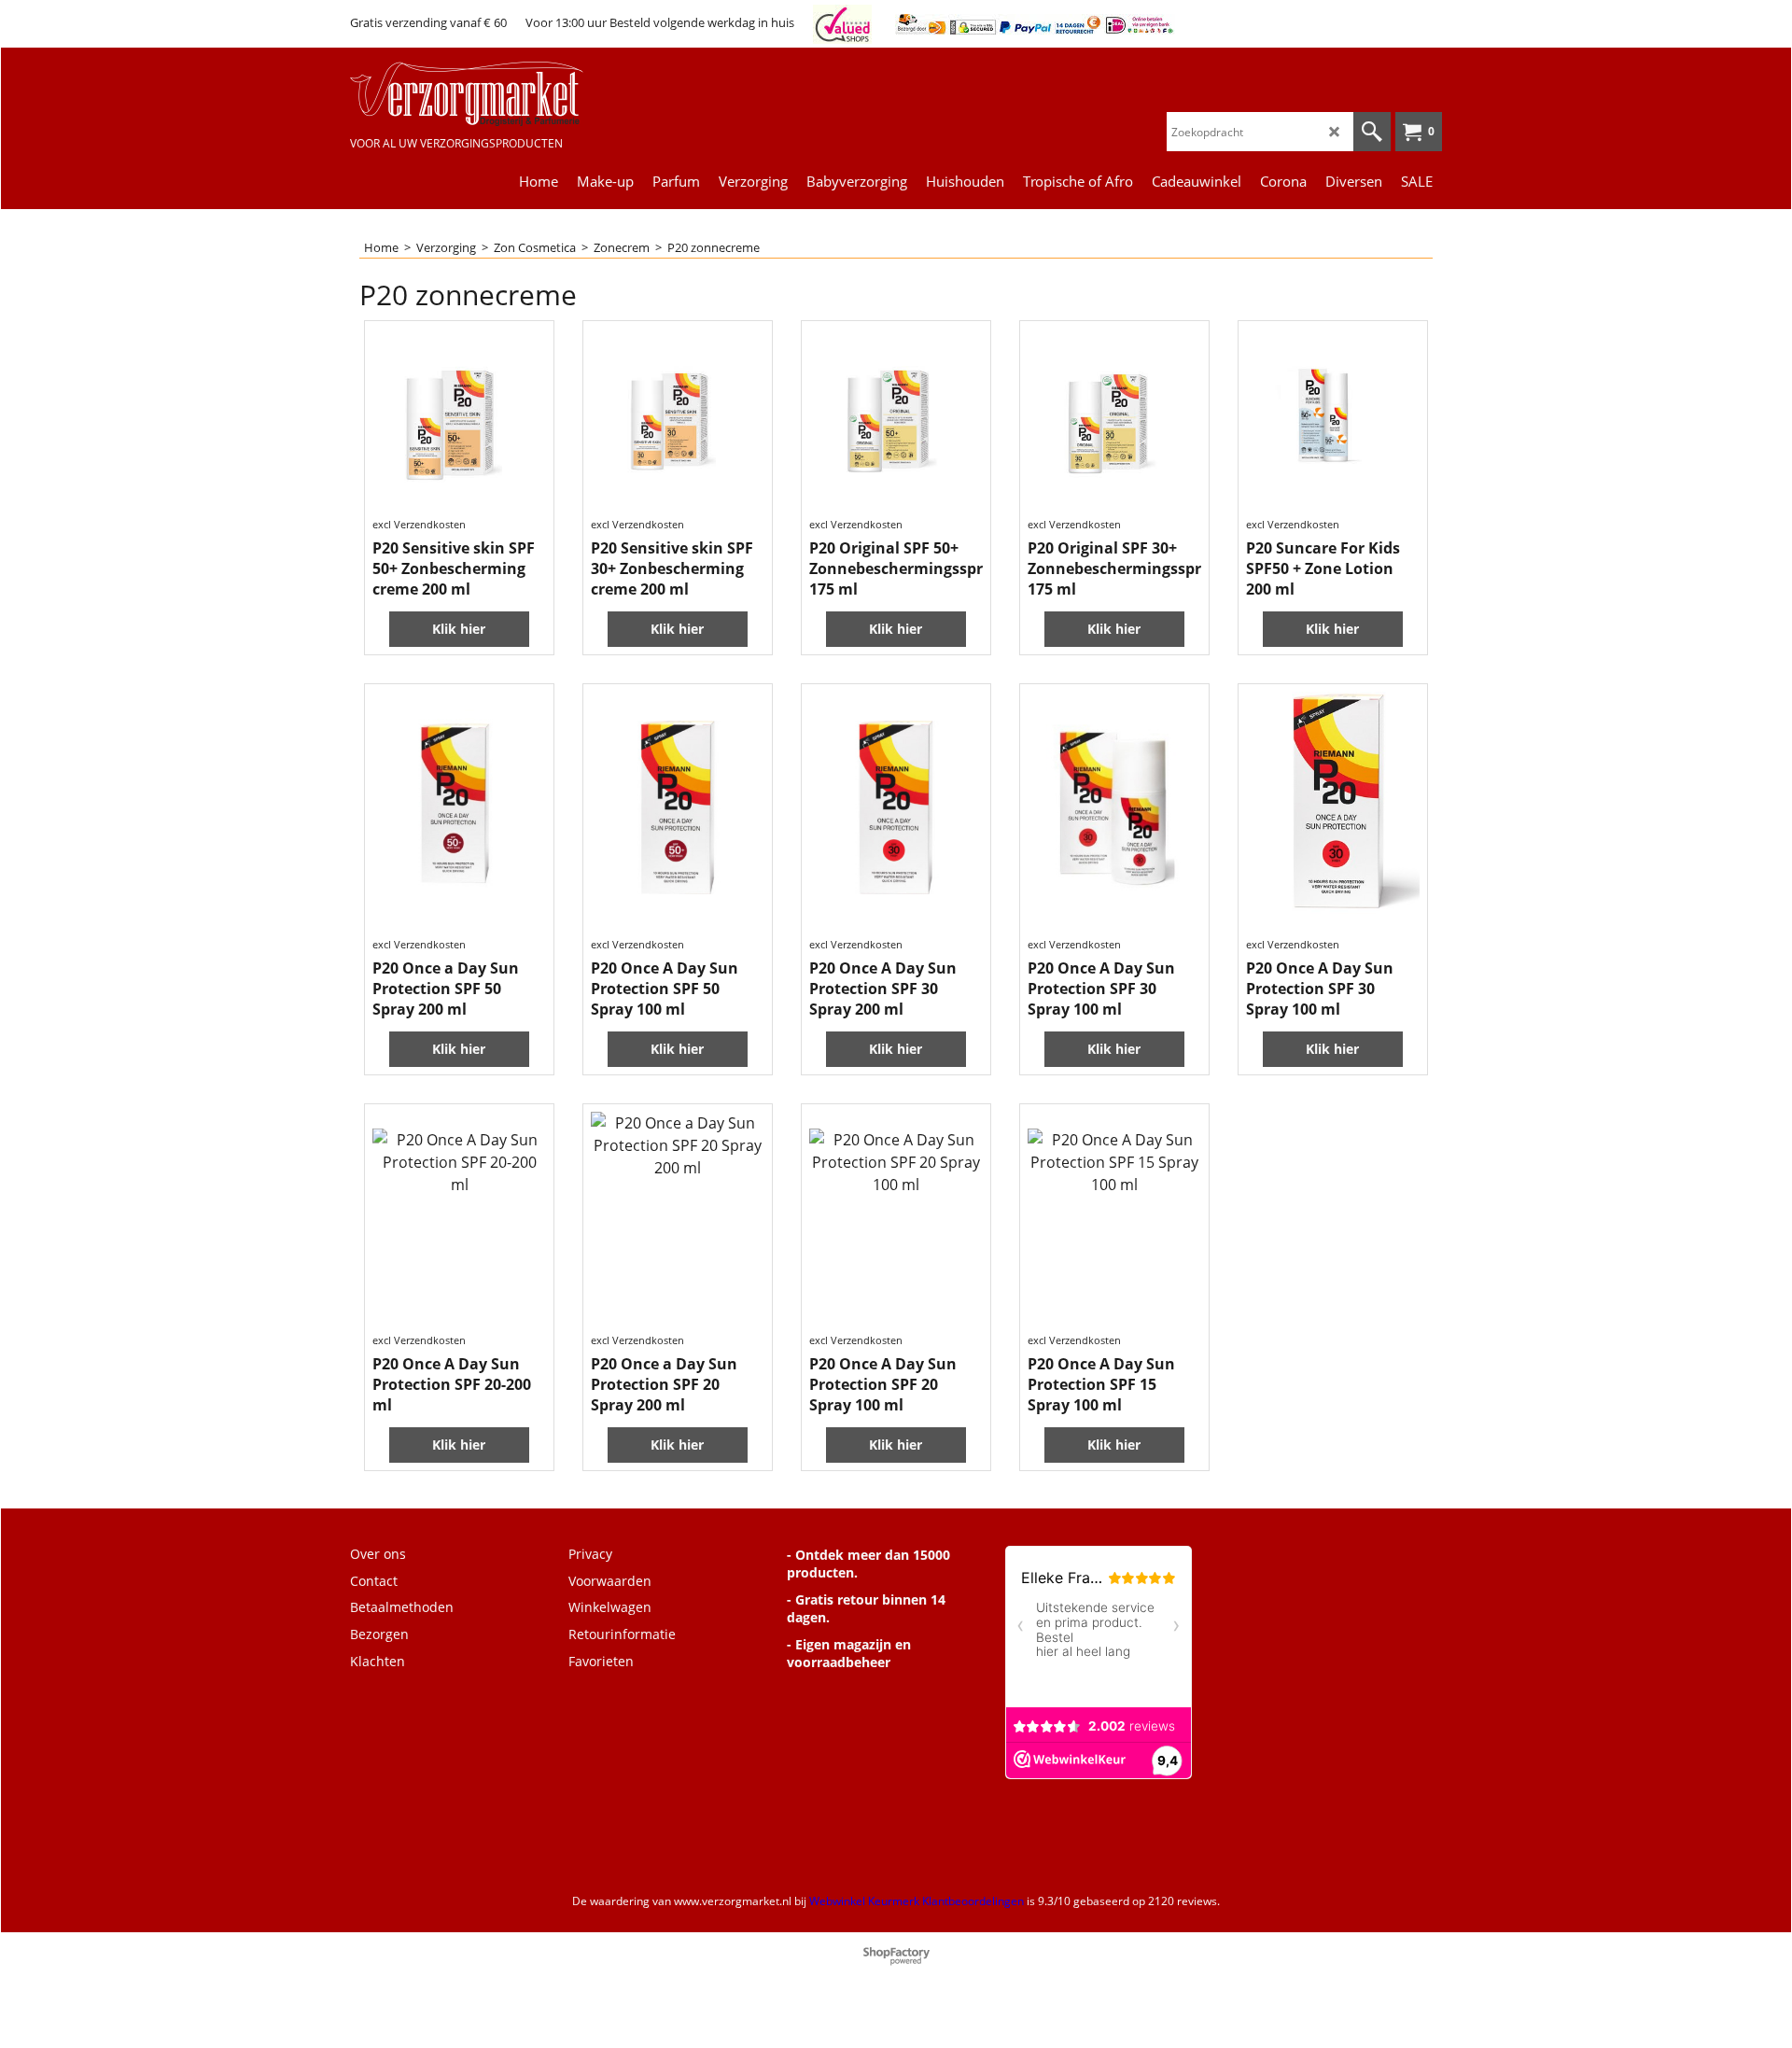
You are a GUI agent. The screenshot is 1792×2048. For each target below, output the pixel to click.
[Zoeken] (1372, 132)
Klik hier (459, 629)
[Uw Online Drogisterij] (490, 94)
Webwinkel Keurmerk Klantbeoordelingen (917, 1901)
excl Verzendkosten (419, 524)
